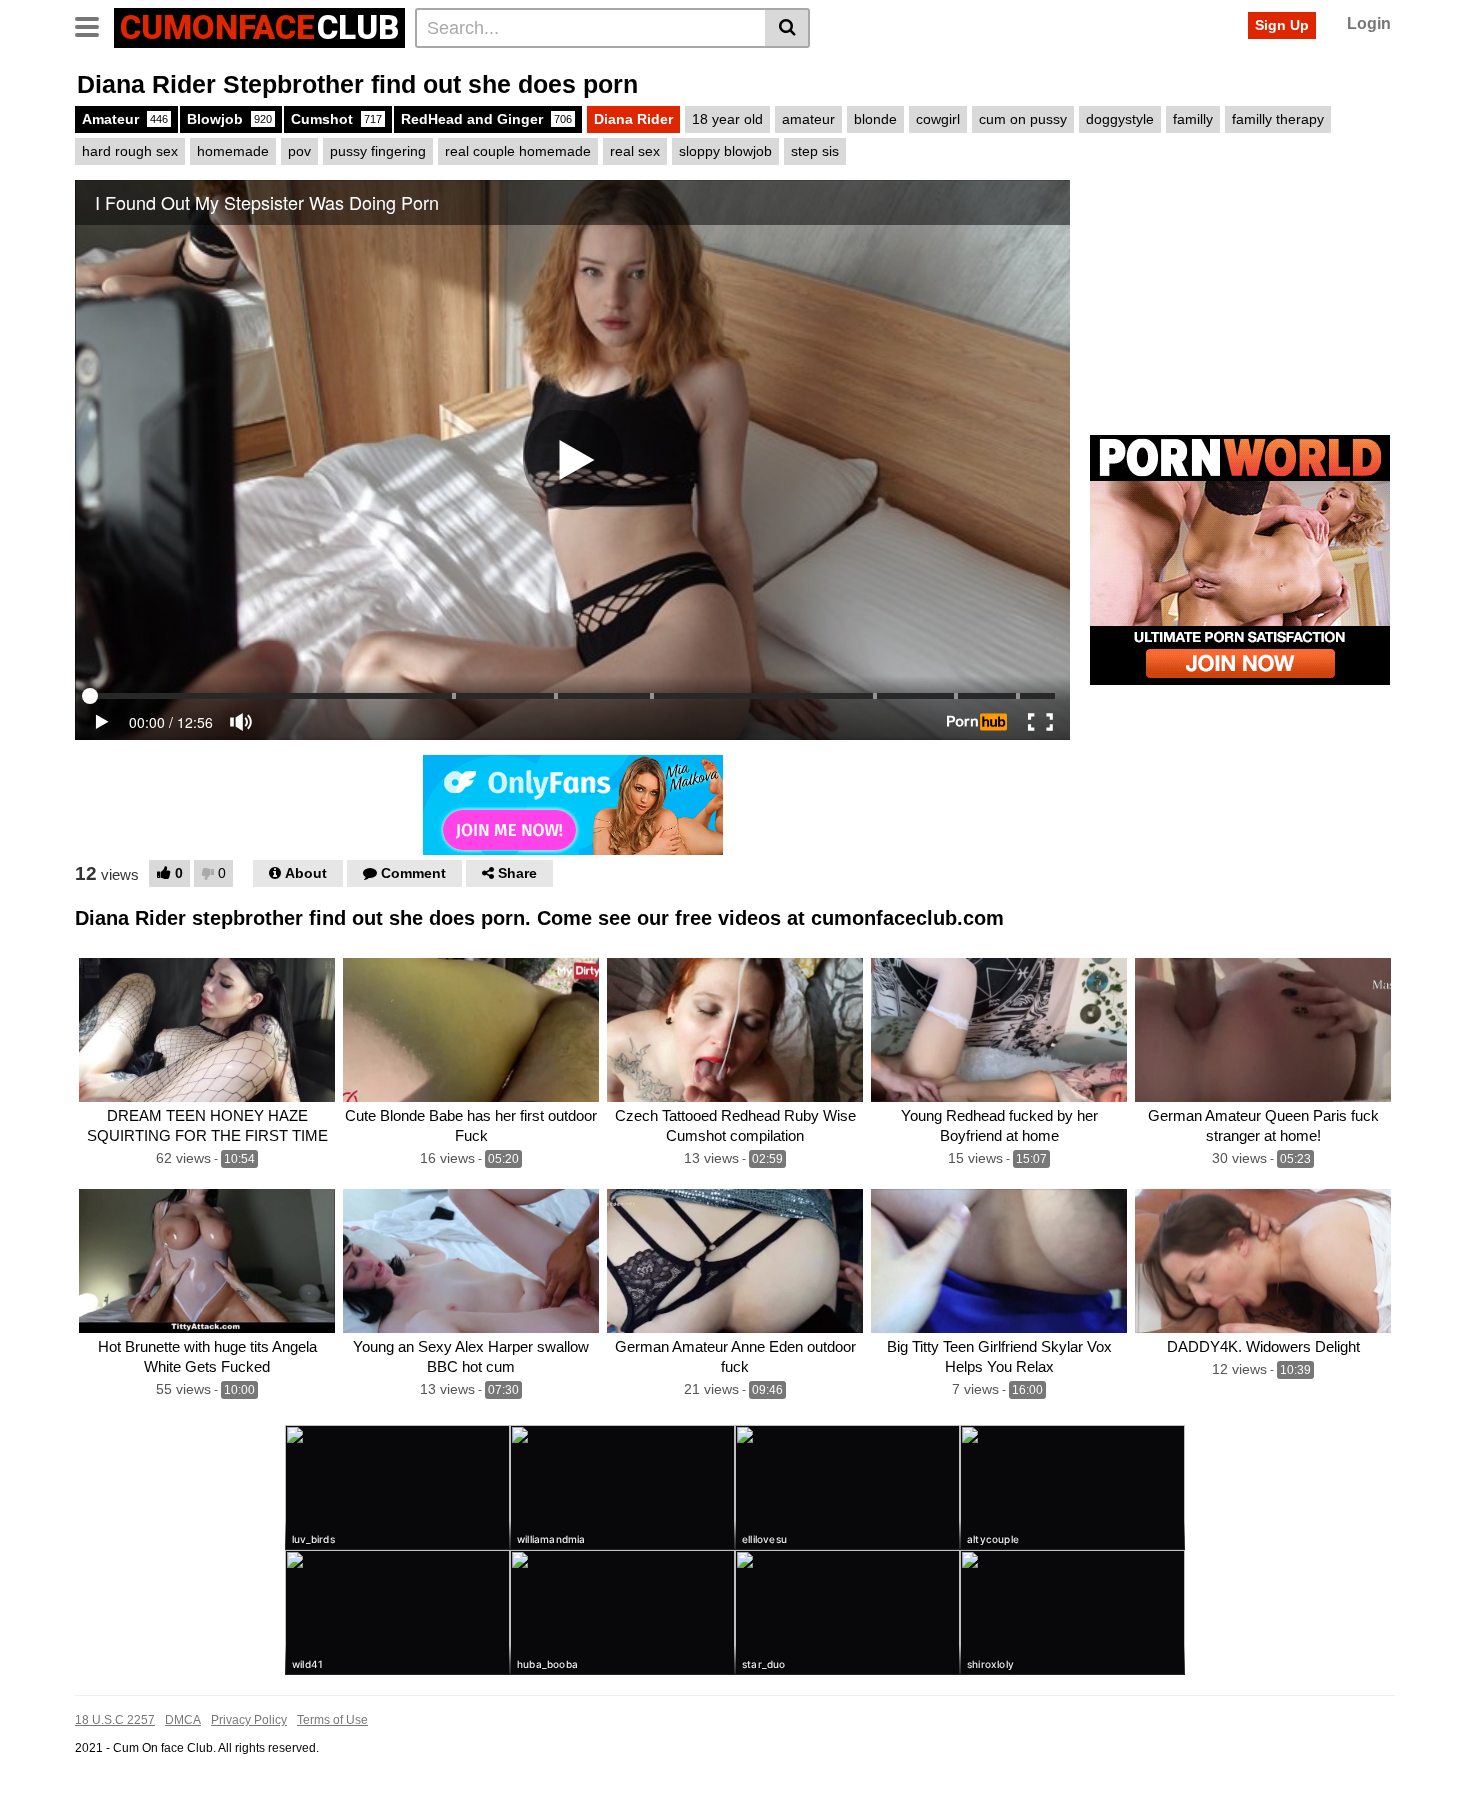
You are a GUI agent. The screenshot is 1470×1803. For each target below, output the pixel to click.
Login (1369, 23)
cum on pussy (1023, 119)
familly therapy (1278, 119)
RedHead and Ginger (486, 119)
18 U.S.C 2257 (115, 1720)
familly (1193, 119)
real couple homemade (518, 151)
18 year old (727, 119)
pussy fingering (378, 151)
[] (787, 28)
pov (299, 151)
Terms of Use (332, 1720)
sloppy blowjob (725, 151)
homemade (233, 151)
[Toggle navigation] (94, 25)
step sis (815, 151)
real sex (635, 151)
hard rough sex (130, 151)
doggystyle (1120, 119)
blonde (875, 119)
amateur (808, 119)
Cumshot (336, 119)
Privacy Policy (249, 1720)
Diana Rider (633, 119)
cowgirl (938, 119)
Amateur (125, 119)
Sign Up (1282, 25)
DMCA (183, 1720)
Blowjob (229, 119)
